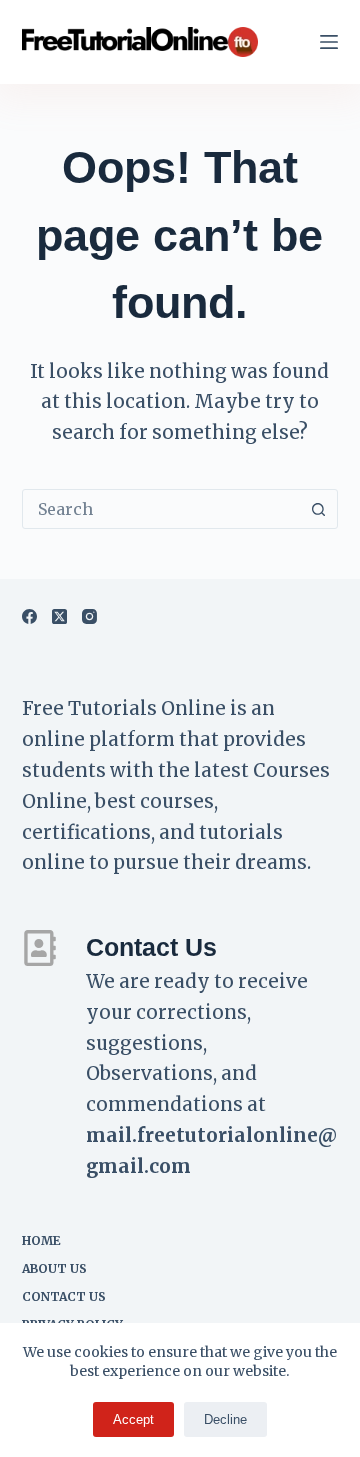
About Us (54, 1268)
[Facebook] (29, 616)
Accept (133, 1419)
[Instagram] (89, 616)
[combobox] (161, 509)
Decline (225, 1419)
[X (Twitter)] (59, 616)
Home (41, 1240)
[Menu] (329, 42)
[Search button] (318, 509)
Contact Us (64, 1296)
